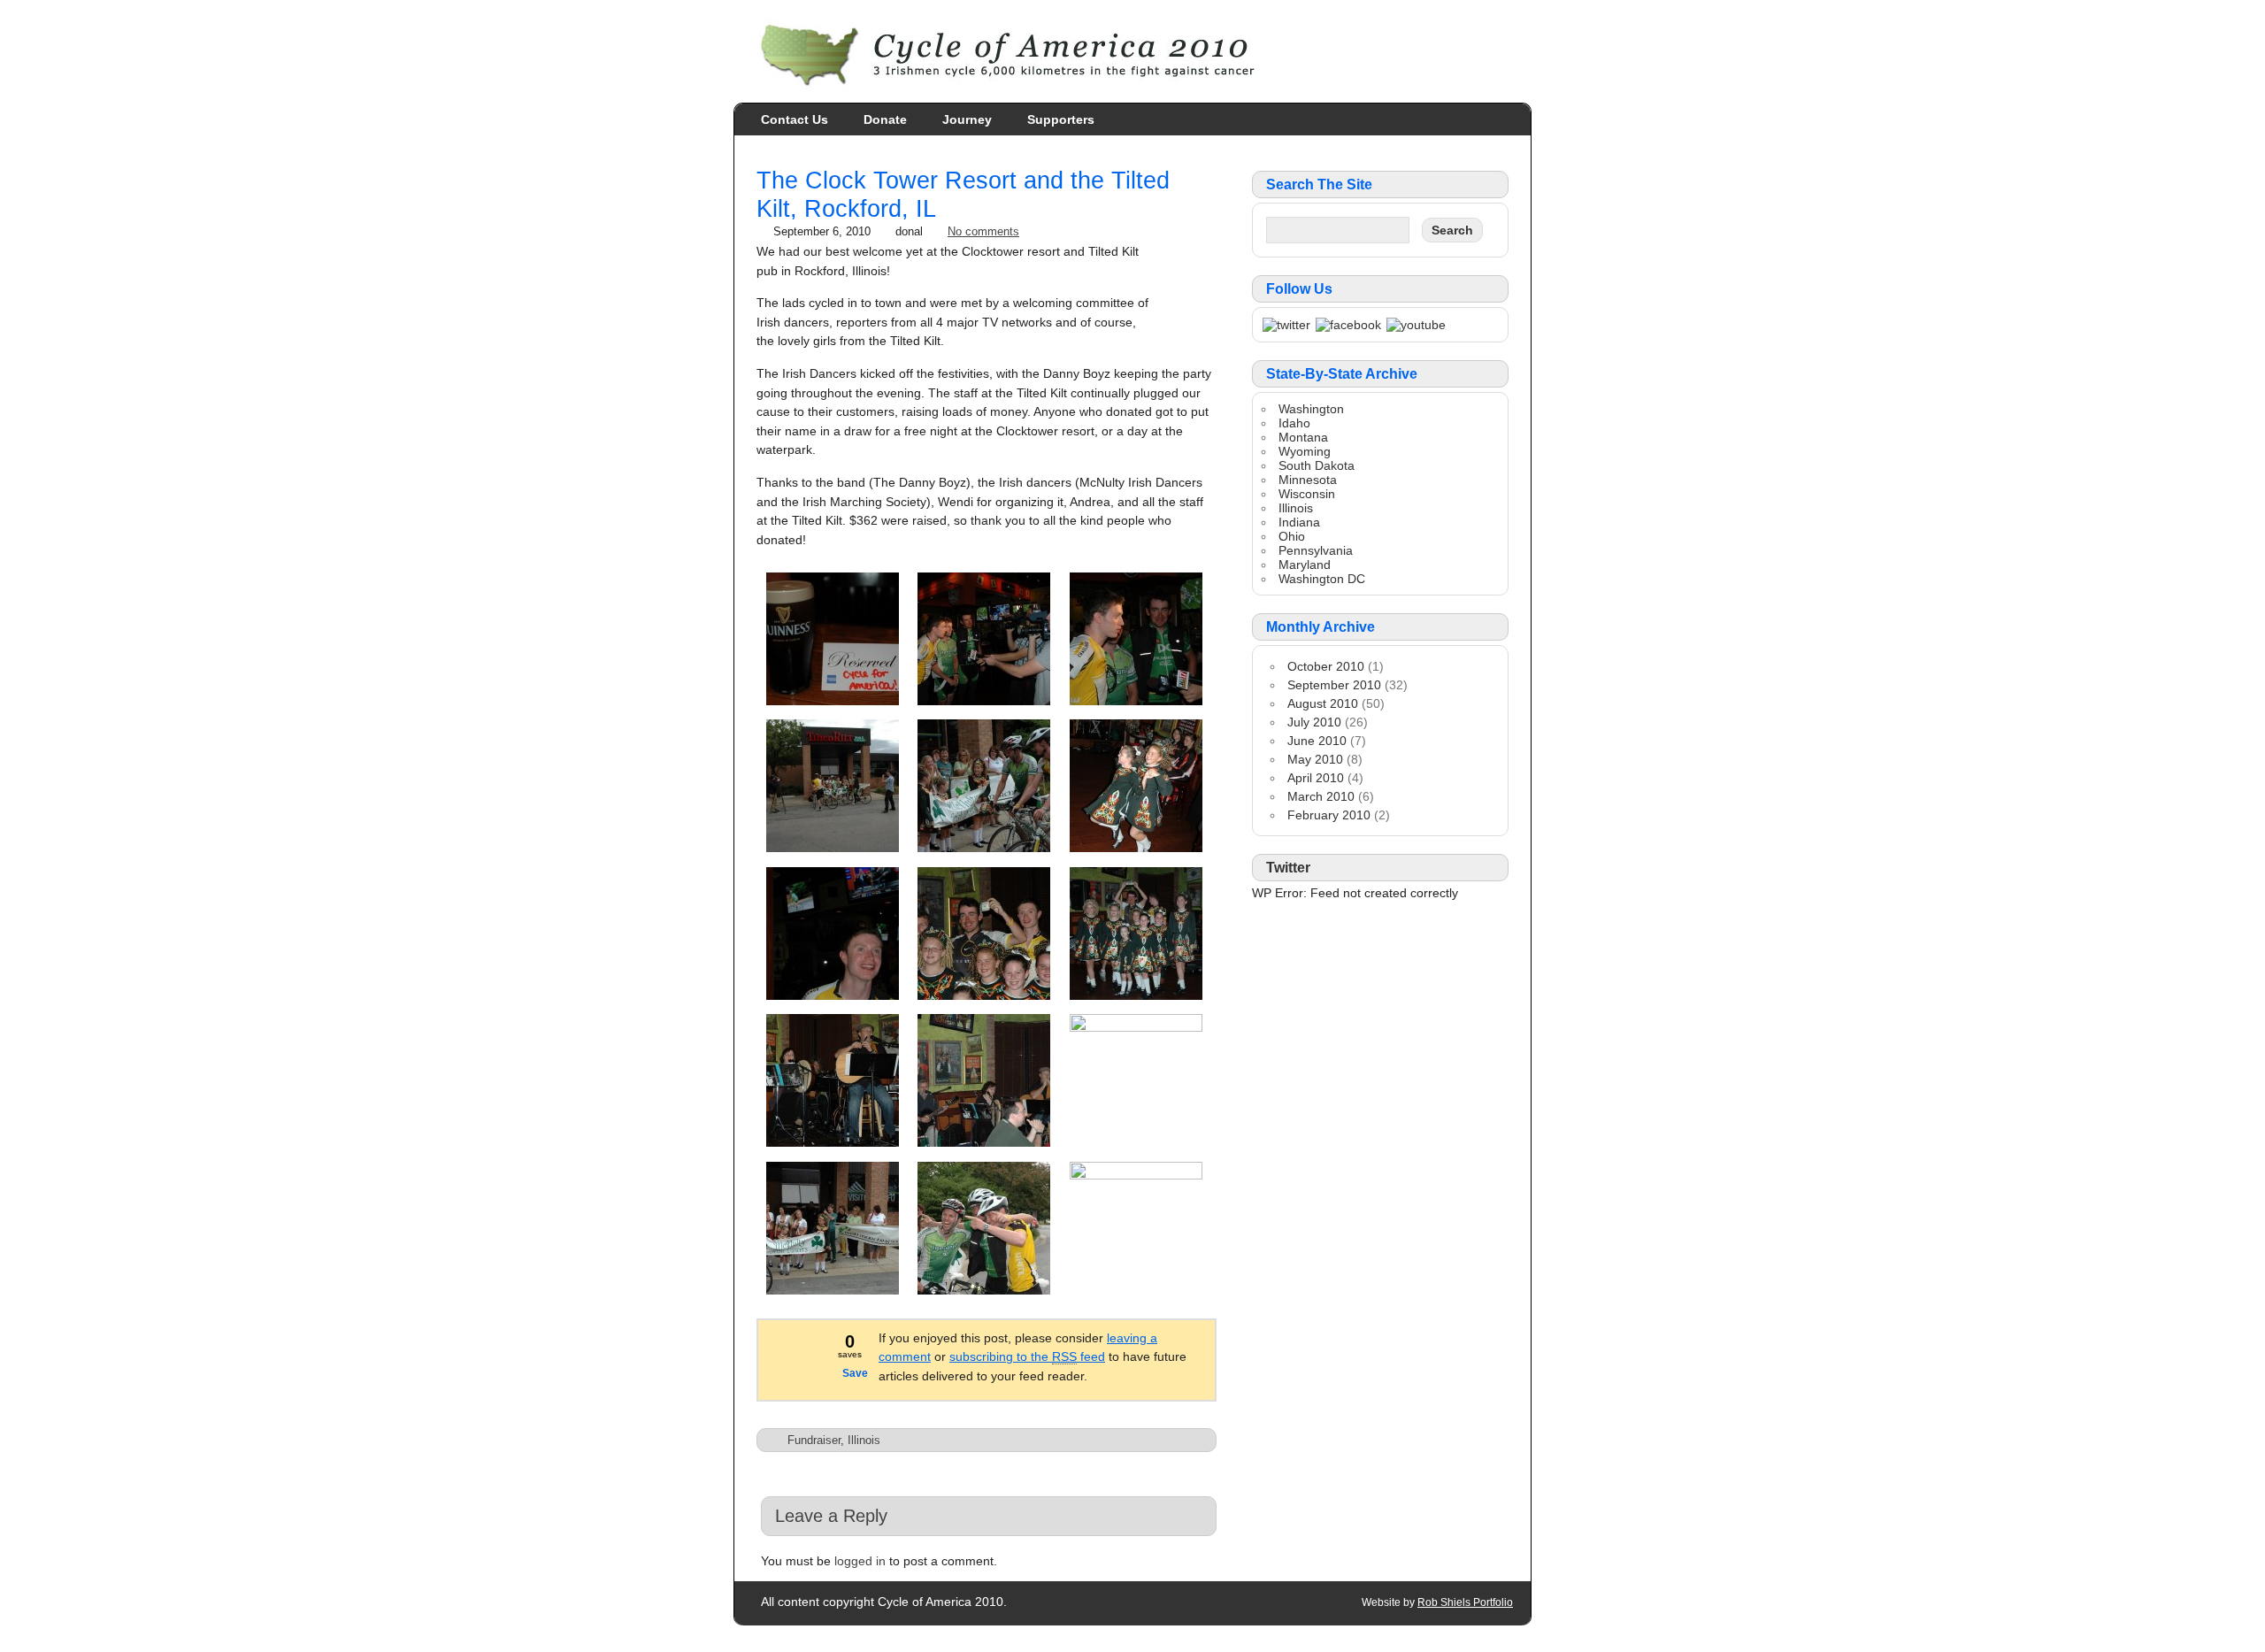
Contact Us (795, 119)
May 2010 (1315, 759)
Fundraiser (814, 1440)
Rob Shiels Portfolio (1465, 1602)
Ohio (1292, 536)
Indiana (1299, 522)
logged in (860, 1561)
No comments (983, 231)
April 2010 (1316, 778)
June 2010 (1317, 741)
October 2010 (1326, 666)
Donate (885, 119)
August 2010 (1323, 703)
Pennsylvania (1316, 550)
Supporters (1061, 119)
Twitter (1288, 868)
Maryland (1305, 565)
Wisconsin (1307, 494)
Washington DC (1322, 579)
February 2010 (1329, 815)
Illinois (864, 1440)
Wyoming (1305, 451)
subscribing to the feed (1027, 1356)
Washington (1311, 409)
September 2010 (1334, 685)
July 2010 (1314, 722)
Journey (967, 119)
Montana (1303, 437)
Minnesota (1308, 480)
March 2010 (1321, 796)
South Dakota (1317, 465)
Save (855, 1373)
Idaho (1294, 423)
